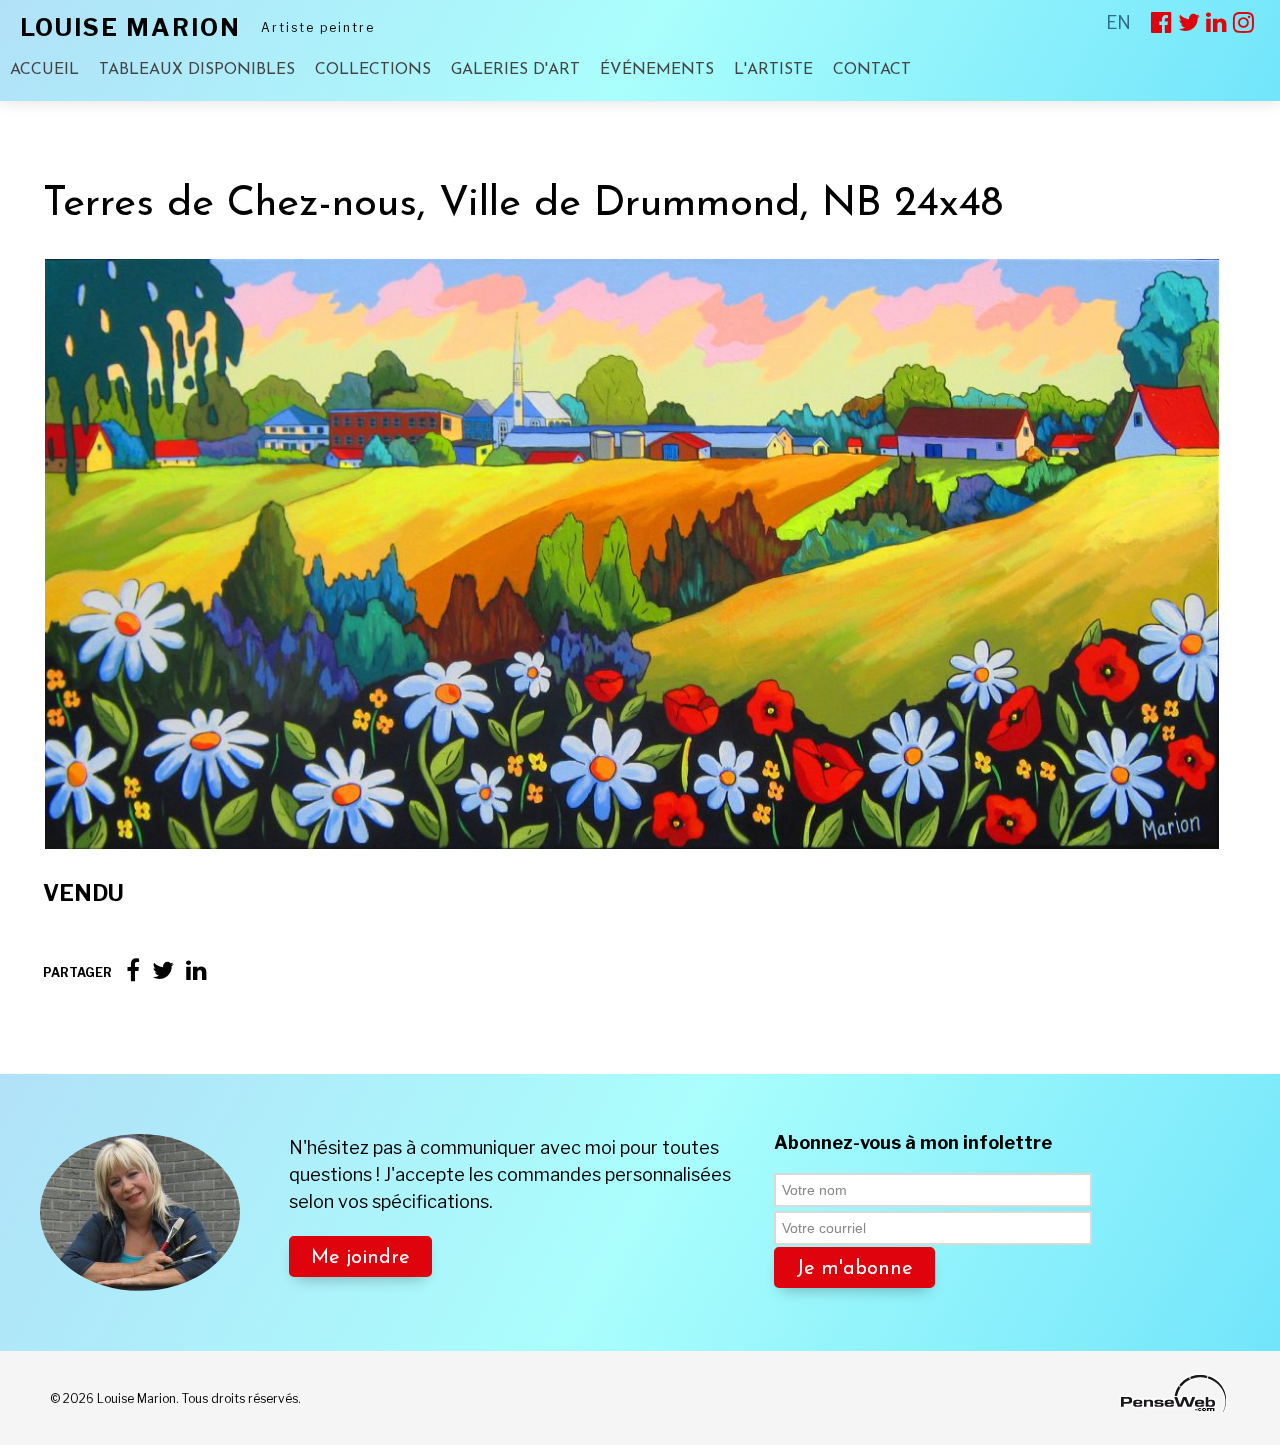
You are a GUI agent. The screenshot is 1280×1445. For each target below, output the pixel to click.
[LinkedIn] (196, 970)
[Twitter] (163, 970)
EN (1118, 22)
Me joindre (360, 1258)
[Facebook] (133, 970)
